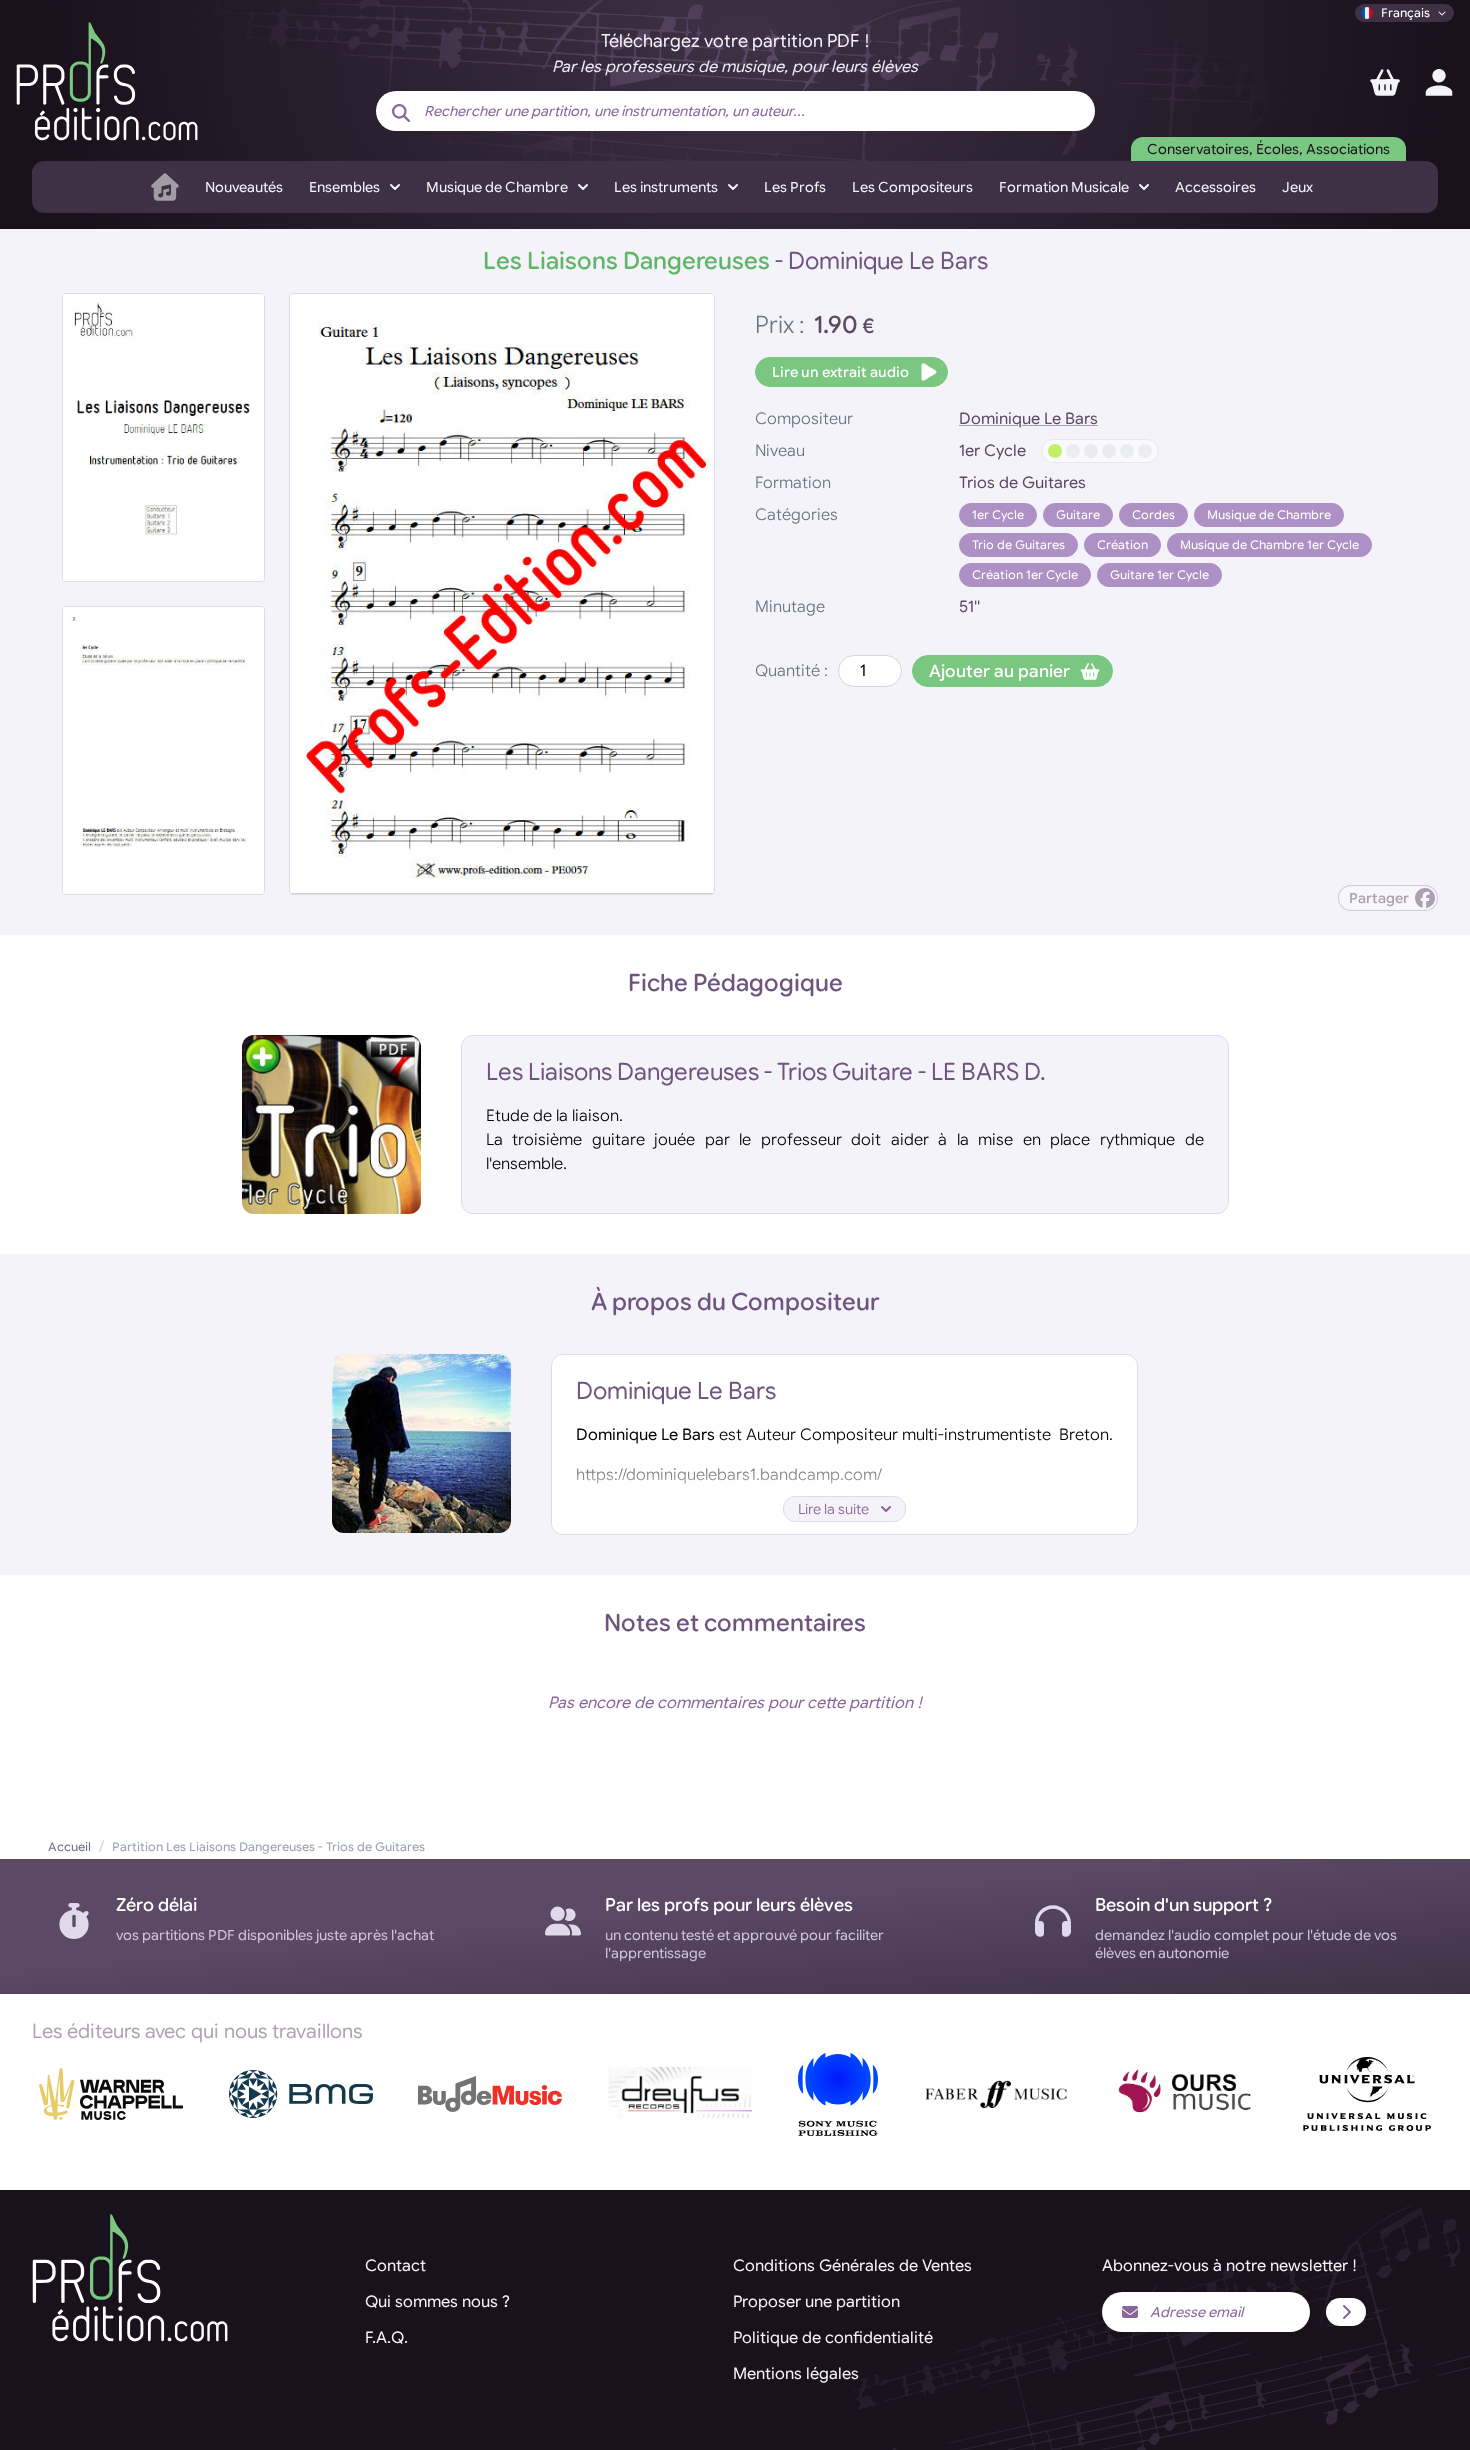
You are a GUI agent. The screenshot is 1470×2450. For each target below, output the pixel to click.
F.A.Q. (386, 2338)
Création (1122, 544)
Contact (395, 2266)
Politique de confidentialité (833, 2338)
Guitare (1078, 514)
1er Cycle (998, 514)
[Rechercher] (401, 113)
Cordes (1153, 514)
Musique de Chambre (1269, 514)
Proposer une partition (816, 2302)
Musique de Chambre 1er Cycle (1269, 544)
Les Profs (795, 187)
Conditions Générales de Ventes (852, 2266)
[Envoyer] (1346, 2312)
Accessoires (1215, 187)
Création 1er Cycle (1025, 574)
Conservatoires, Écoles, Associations (1268, 149)
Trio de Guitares (1018, 544)
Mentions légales (796, 2374)
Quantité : (791, 671)
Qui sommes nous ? (437, 2302)
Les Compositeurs (912, 187)
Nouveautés (244, 187)
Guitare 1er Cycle (1159, 574)
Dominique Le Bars (1028, 419)
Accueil (69, 1846)
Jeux (1297, 187)
